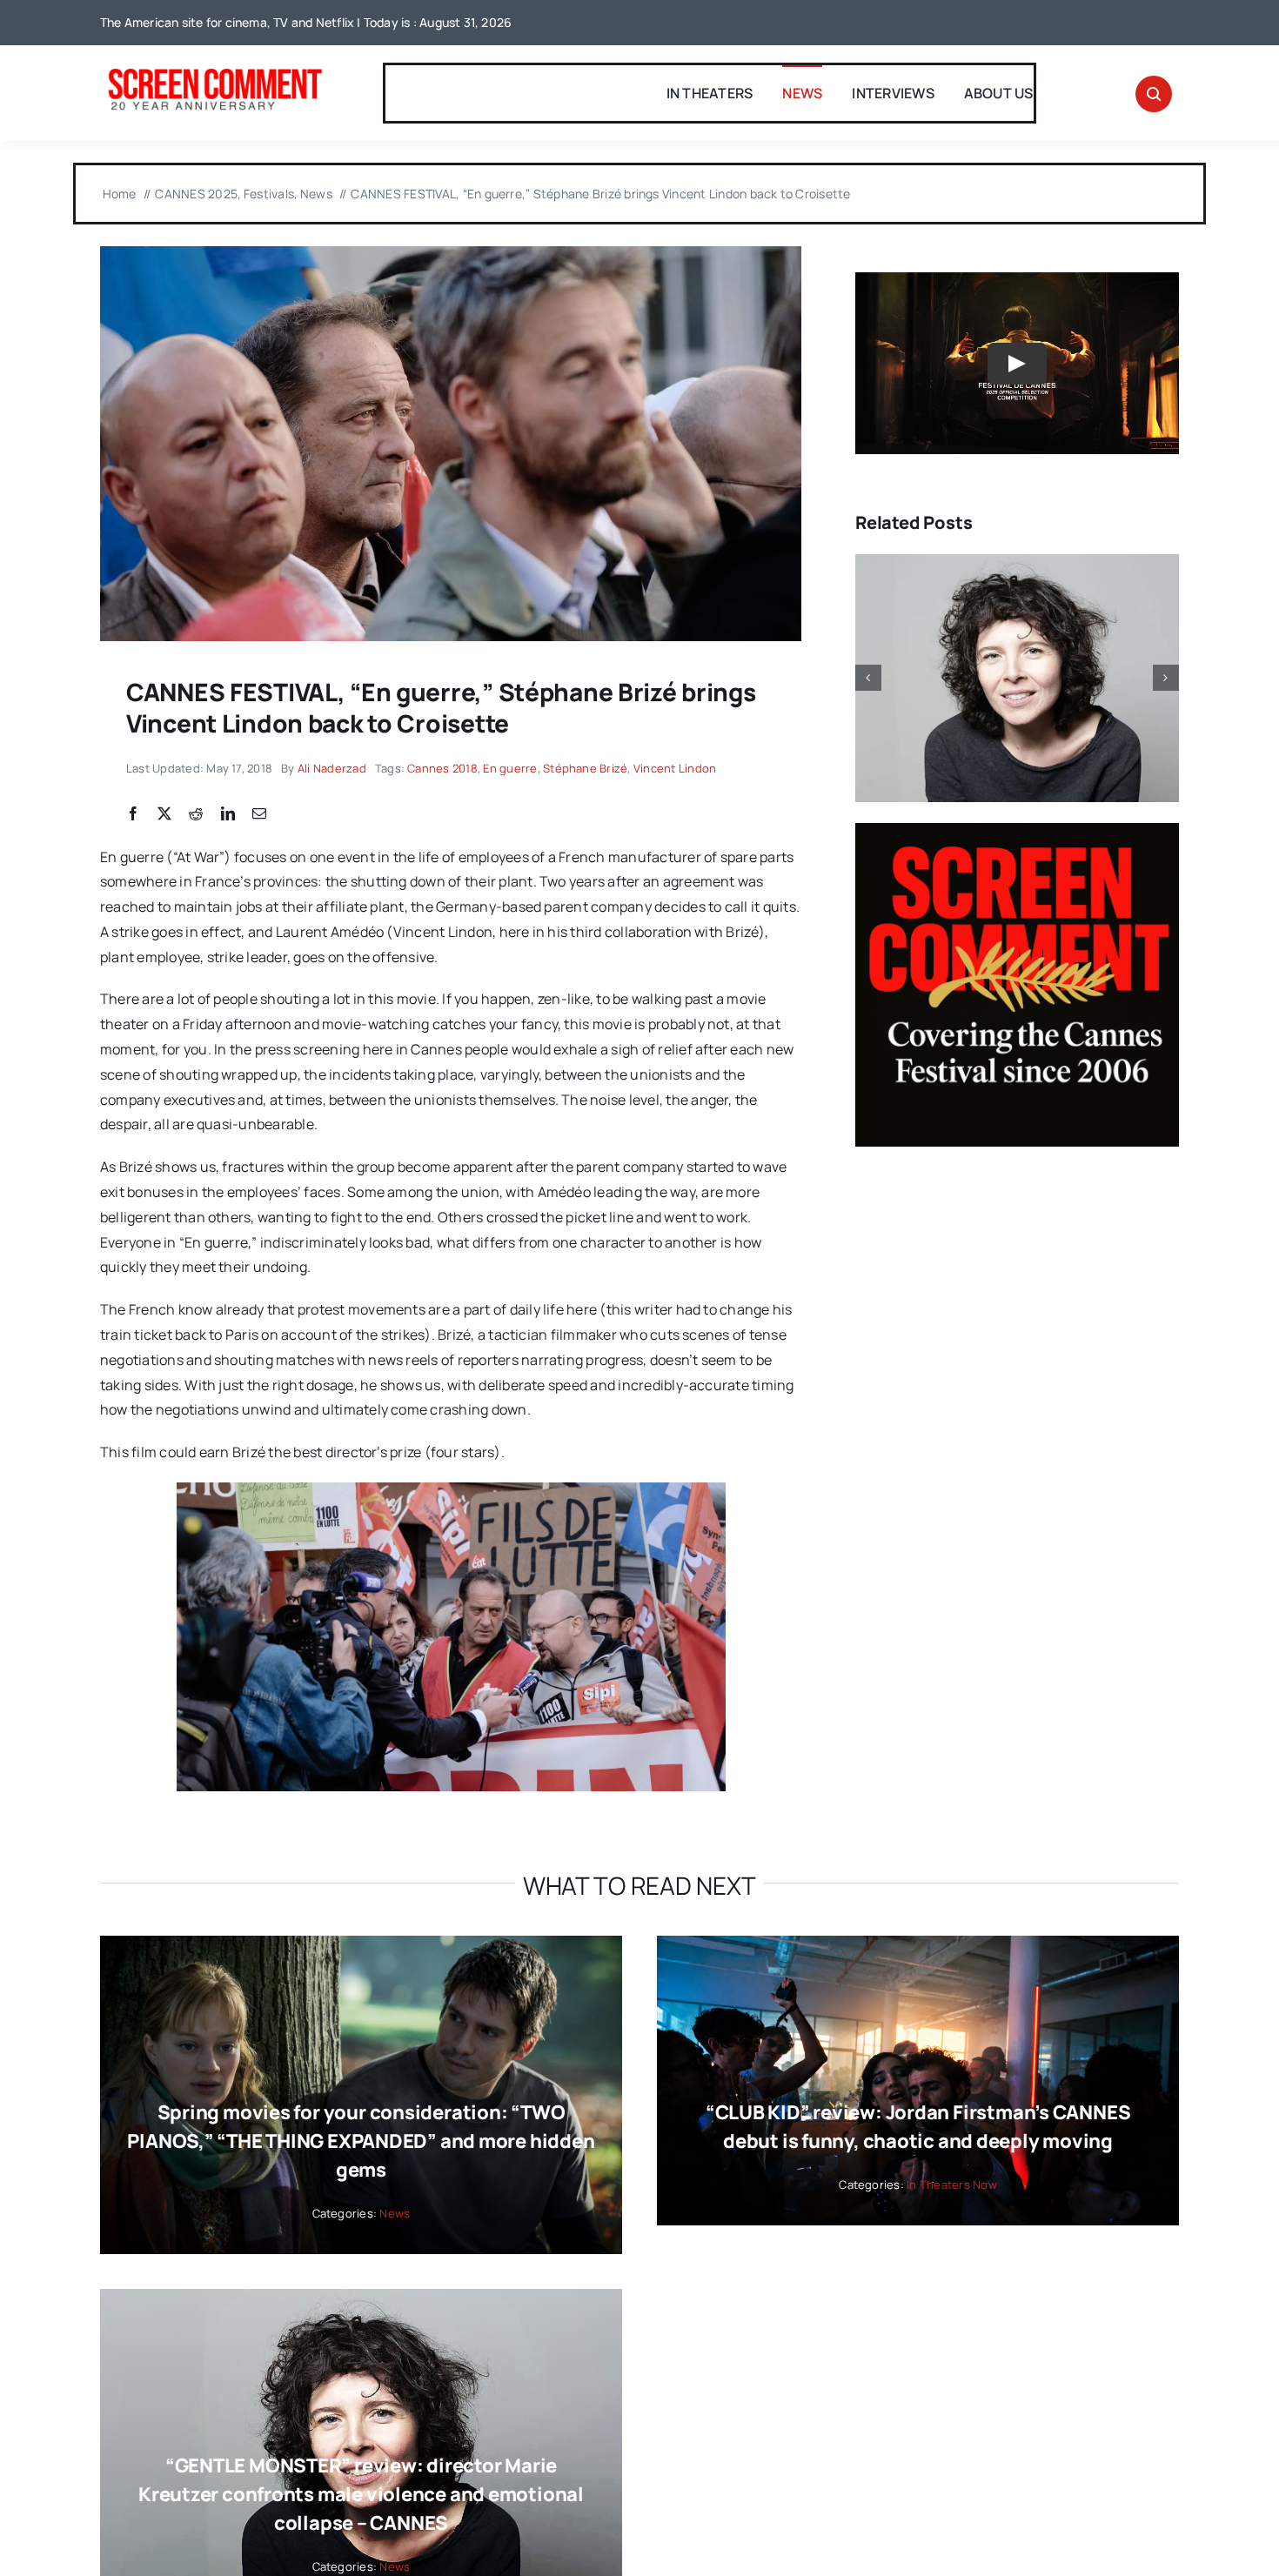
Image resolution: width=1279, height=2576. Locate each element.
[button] (868, 678)
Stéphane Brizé (585, 768)
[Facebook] (133, 814)
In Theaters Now (952, 2185)
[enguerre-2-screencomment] (451, 253)
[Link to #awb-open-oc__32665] (1154, 94)
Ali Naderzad (332, 768)
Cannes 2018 (442, 768)
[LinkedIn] (228, 814)
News (395, 2213)
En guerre (510, 768)
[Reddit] (196, 814)
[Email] (259, 814)
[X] (164, 814)
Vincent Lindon (675, 768)
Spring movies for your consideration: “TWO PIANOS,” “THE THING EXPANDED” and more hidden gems (361, 2141)
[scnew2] (215, 70)
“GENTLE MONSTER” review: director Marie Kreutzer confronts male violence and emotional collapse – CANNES (361, 2494)
